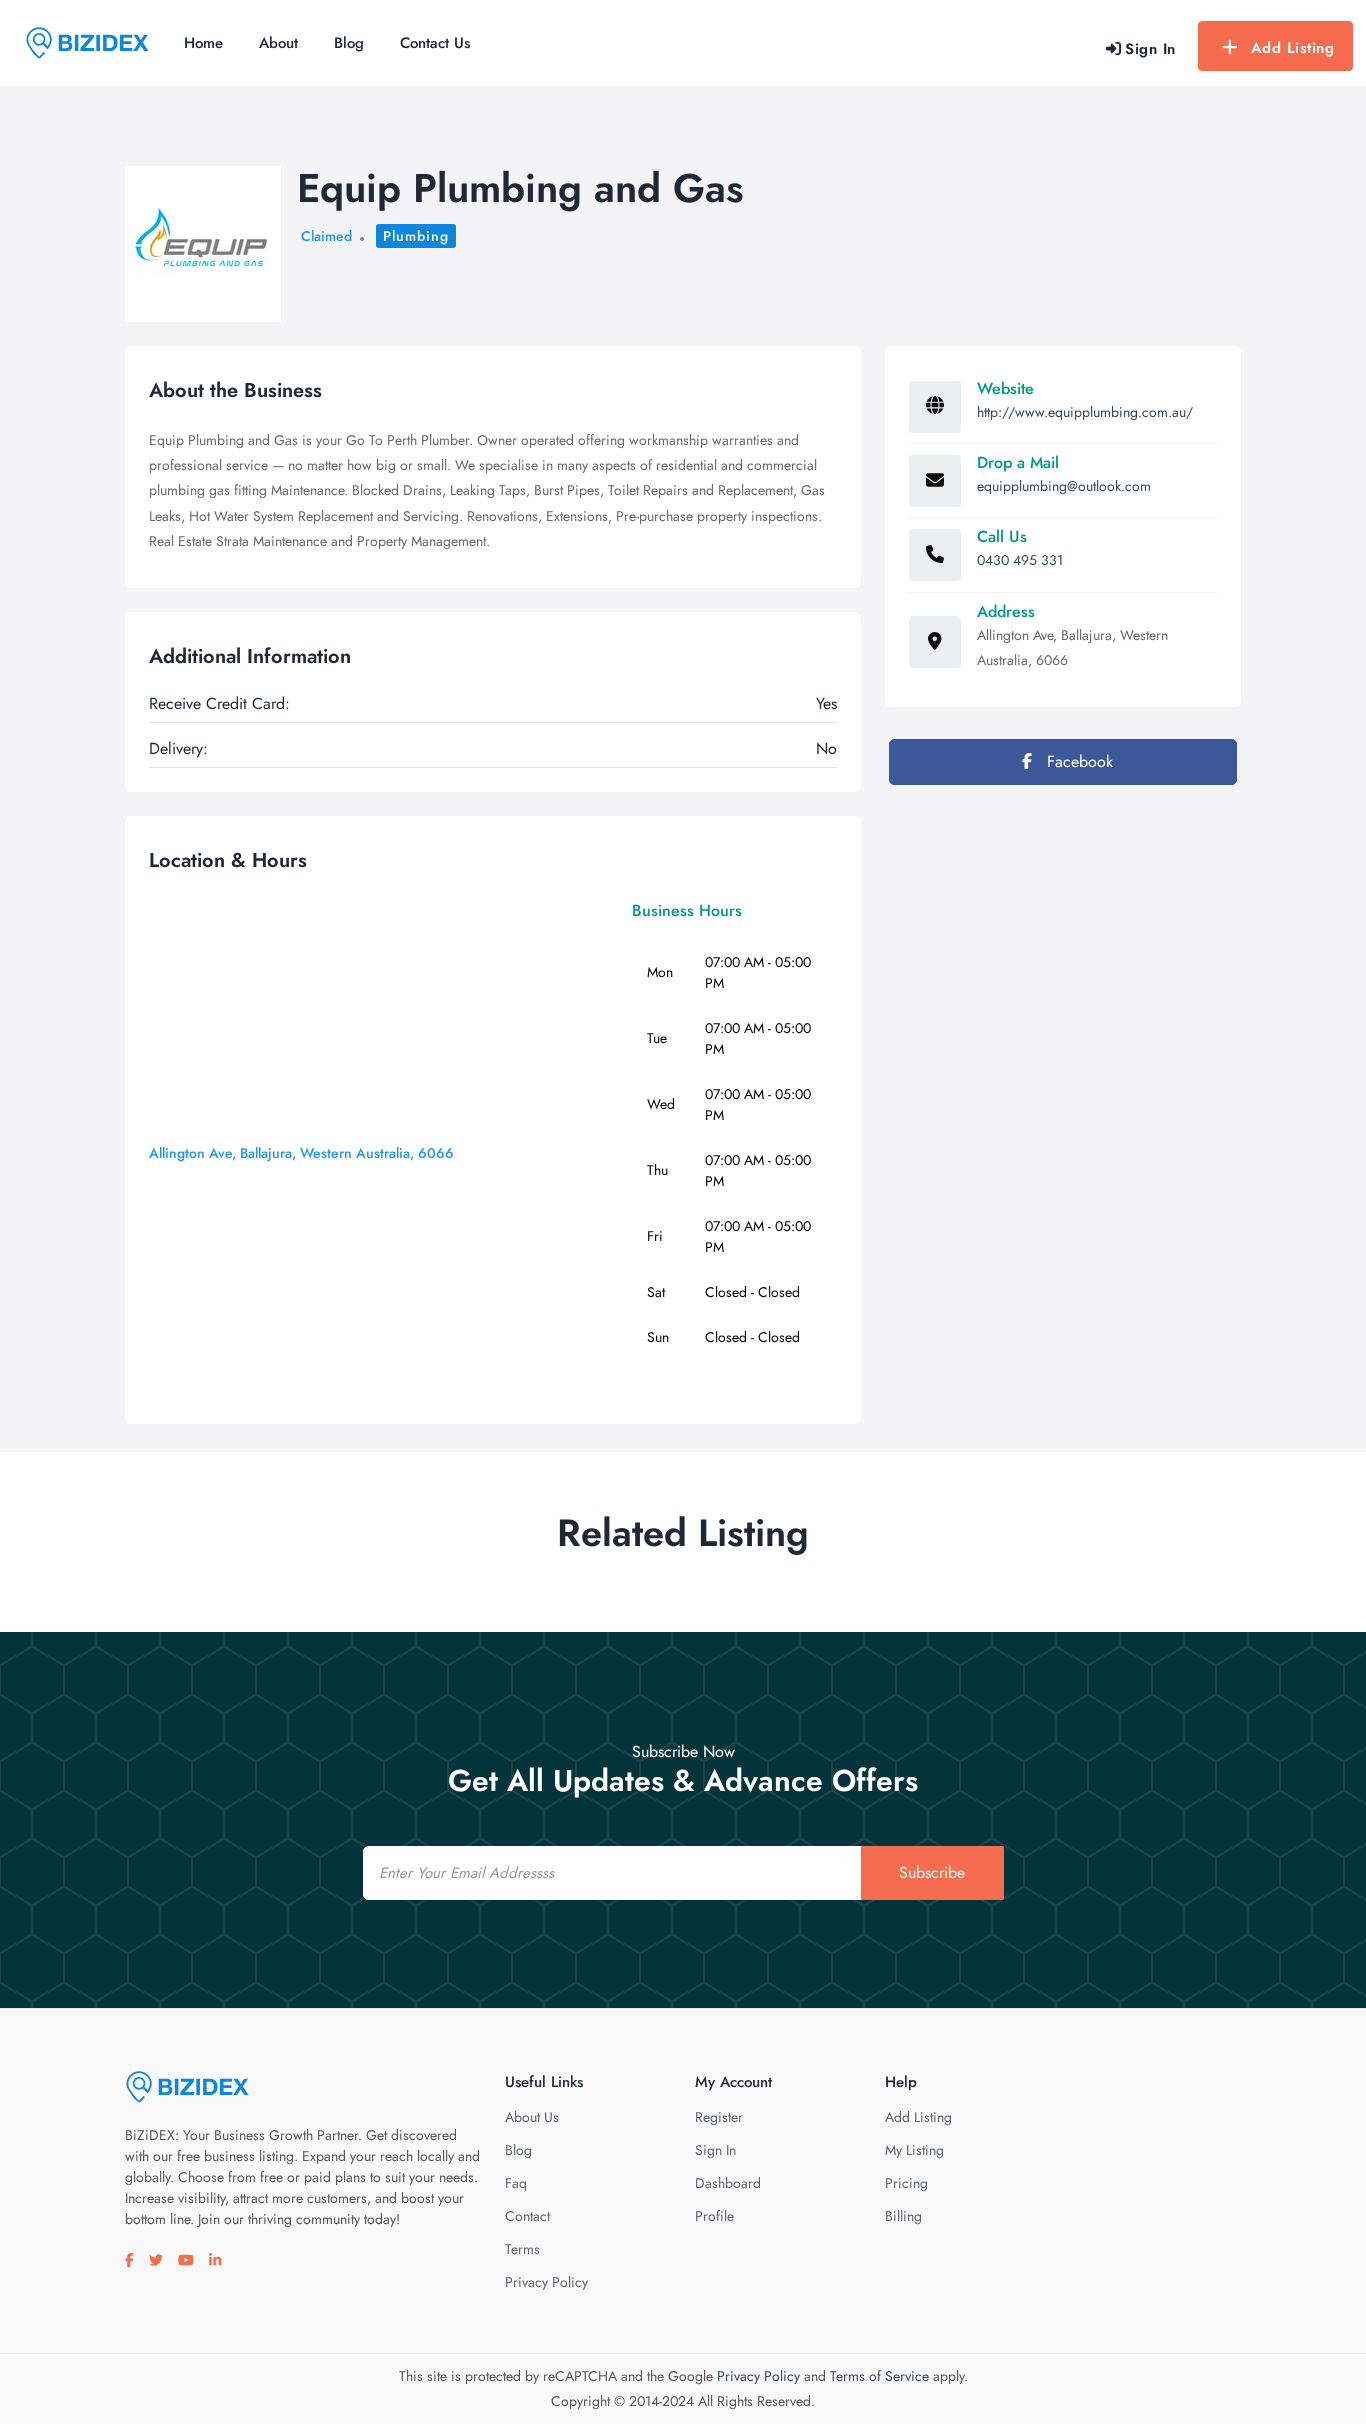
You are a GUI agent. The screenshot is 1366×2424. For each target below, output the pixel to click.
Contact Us (435, 43)
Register (719, 2117)
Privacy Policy (546, 2282)
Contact (527, 2216)
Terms (522, 2249)
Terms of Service (879, 2376)
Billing (903, 2216)
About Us (532, 2117)
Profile (714, 2216)
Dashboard (728, 2183)
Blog (349, 43)
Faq (516, 2183)
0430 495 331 (1020, 560)
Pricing (906, 2183)
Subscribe (932, 1872)
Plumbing (416, 236)
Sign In (715, 2150)
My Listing (914, 2150)
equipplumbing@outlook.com (1064, 486)
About (278, 43)
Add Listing (1293, 48)
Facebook (1077, 761)
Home (203, 43)
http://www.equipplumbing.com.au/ (1085, 412)
